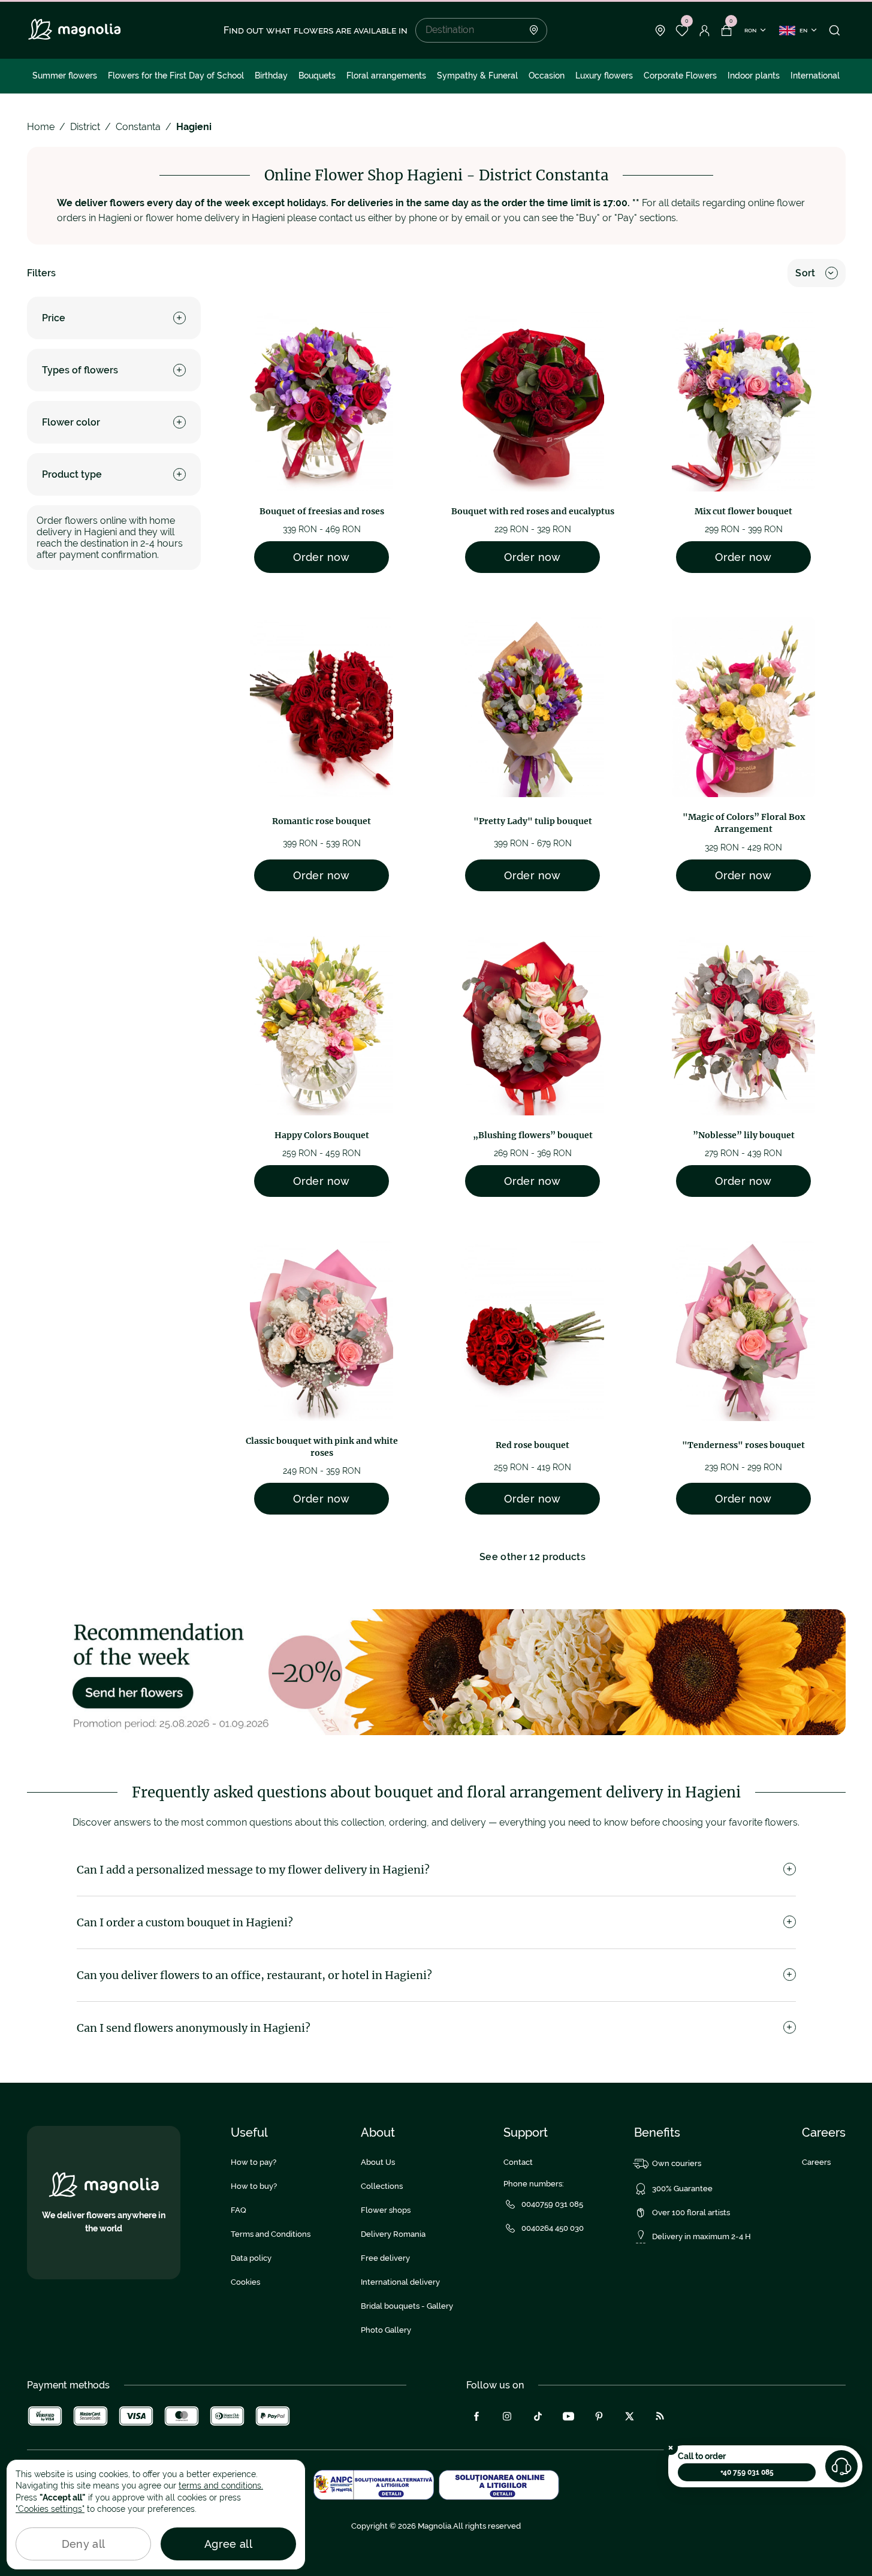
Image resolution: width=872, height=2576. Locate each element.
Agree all (228, 2544)
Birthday (271, 76)
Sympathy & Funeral (477, 76)
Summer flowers (65, 76)
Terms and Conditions (271, 2234)
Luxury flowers (604, 76)
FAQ (239, 2210)
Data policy (251, 2258)
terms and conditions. (221, 2485)
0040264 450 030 (553, 2228)
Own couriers (677, 2163)
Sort (805, 273)
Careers (816, 2162)
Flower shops (386, 2210)
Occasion (547, 76)
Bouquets (317, 76)
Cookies (245, 2282)
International (815, 76)
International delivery (400, 2282)
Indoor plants (754, 76)
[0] (682, 31)
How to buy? (254, 2186)
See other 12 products (532, 1557)
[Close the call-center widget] (671, 2448)
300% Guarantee (682, 2189)
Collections (382, 2186)
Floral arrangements (386, 76)
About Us (378, 2162)
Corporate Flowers (680, 76)
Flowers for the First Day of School (176, 76)
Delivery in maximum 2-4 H (701, 2236)
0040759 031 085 (552, 2204)
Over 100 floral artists (691, 2212)
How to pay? (254, 2162)
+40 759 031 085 (747, 2472)
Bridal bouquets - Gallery (407, 2306)
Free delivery (385, 2258)
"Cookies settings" (50, 2509)
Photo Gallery (386, 2330)
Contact (518, 2162)
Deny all (84, 2544)
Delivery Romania (393, 2234)
